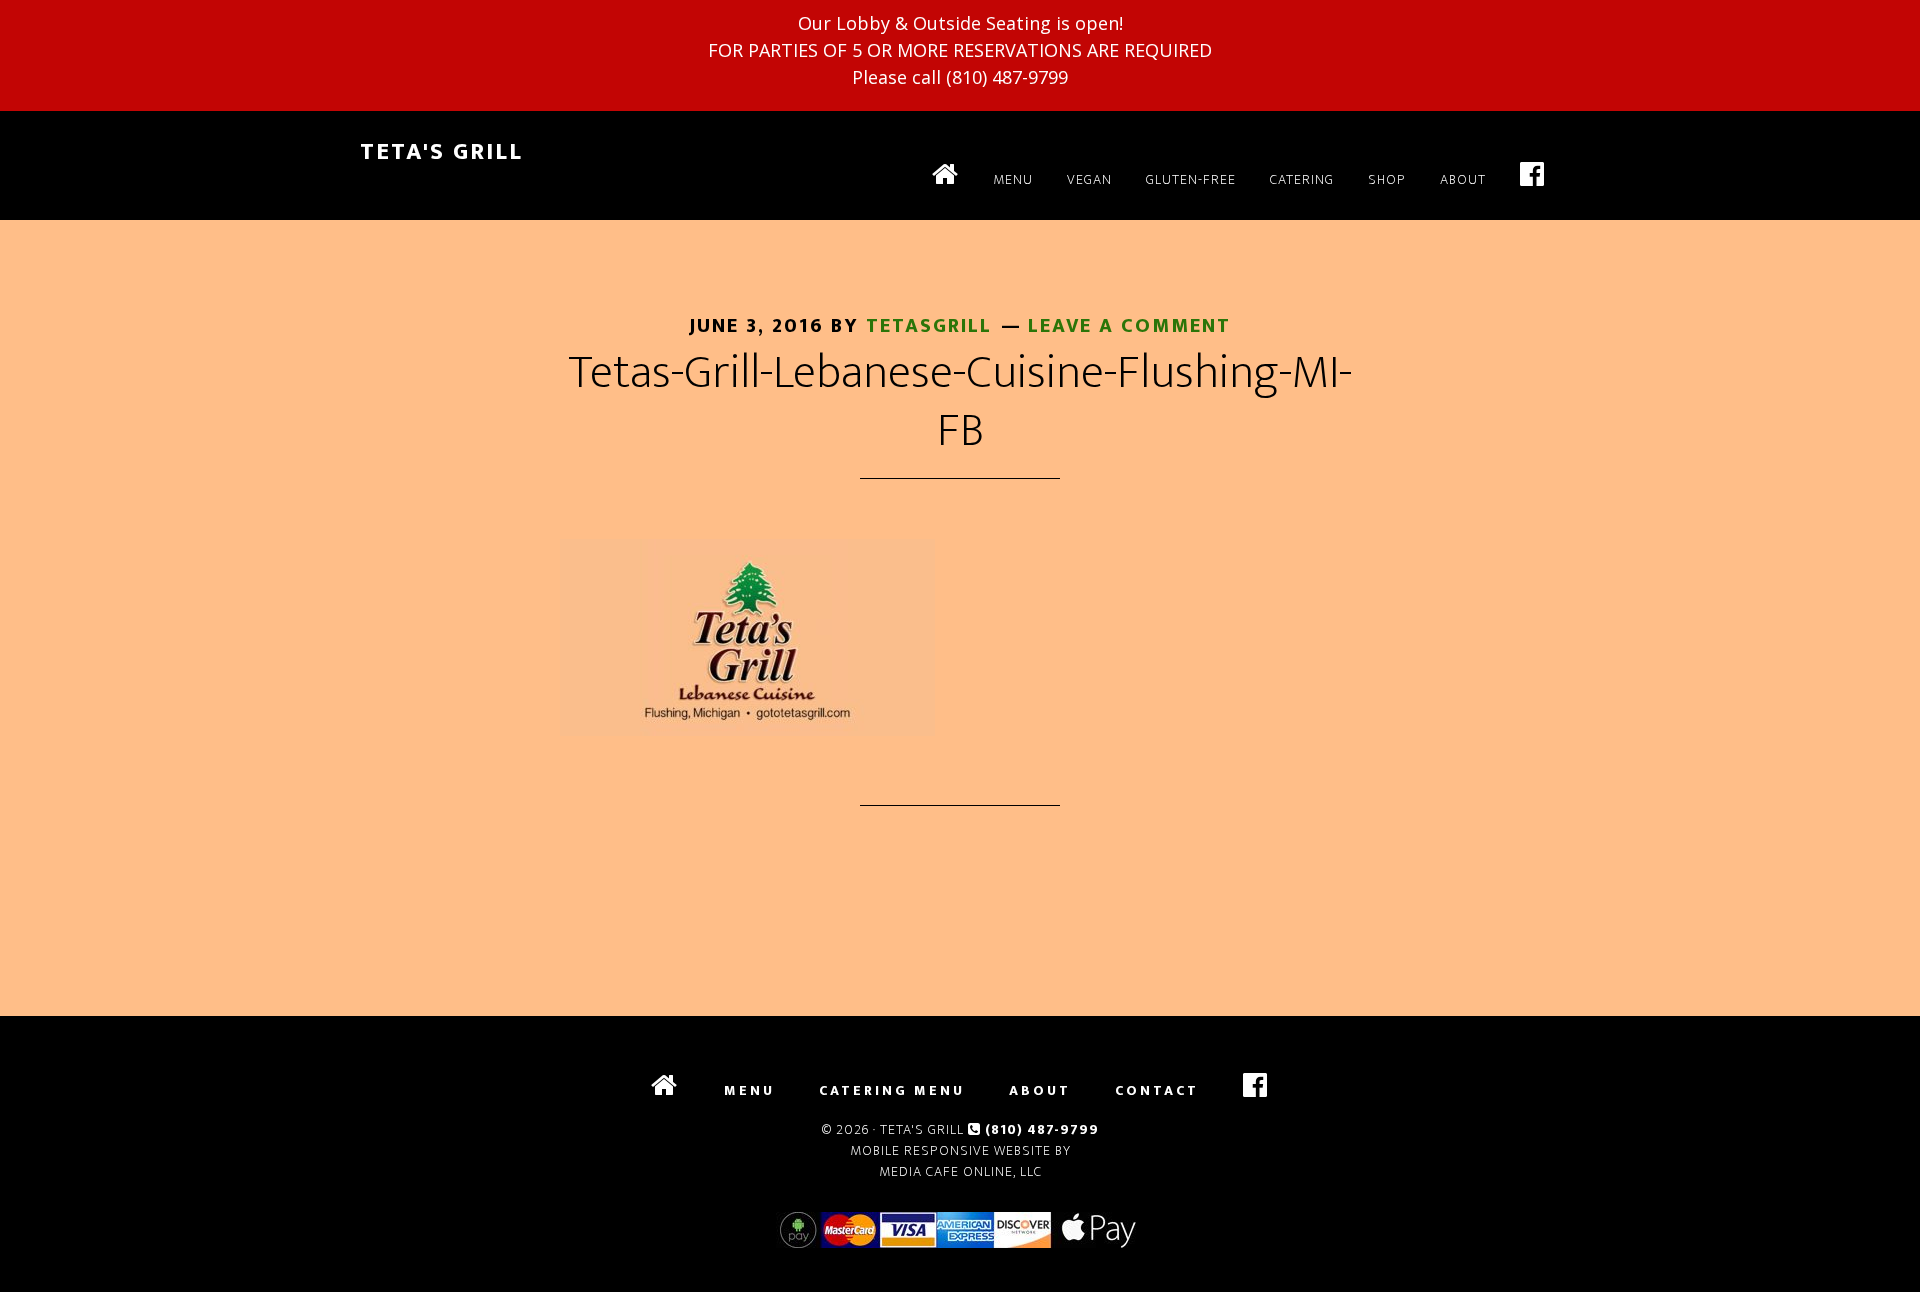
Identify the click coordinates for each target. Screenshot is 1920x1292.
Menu (749, 1091)
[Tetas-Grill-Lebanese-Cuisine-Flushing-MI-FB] (747, 730)
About (1040, 1091)
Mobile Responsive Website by (960, 1150)
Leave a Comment (1129, 326)
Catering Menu (892, 1091)
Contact (1157, 1091)
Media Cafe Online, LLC (960, 1171)
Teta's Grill (441, 152)
